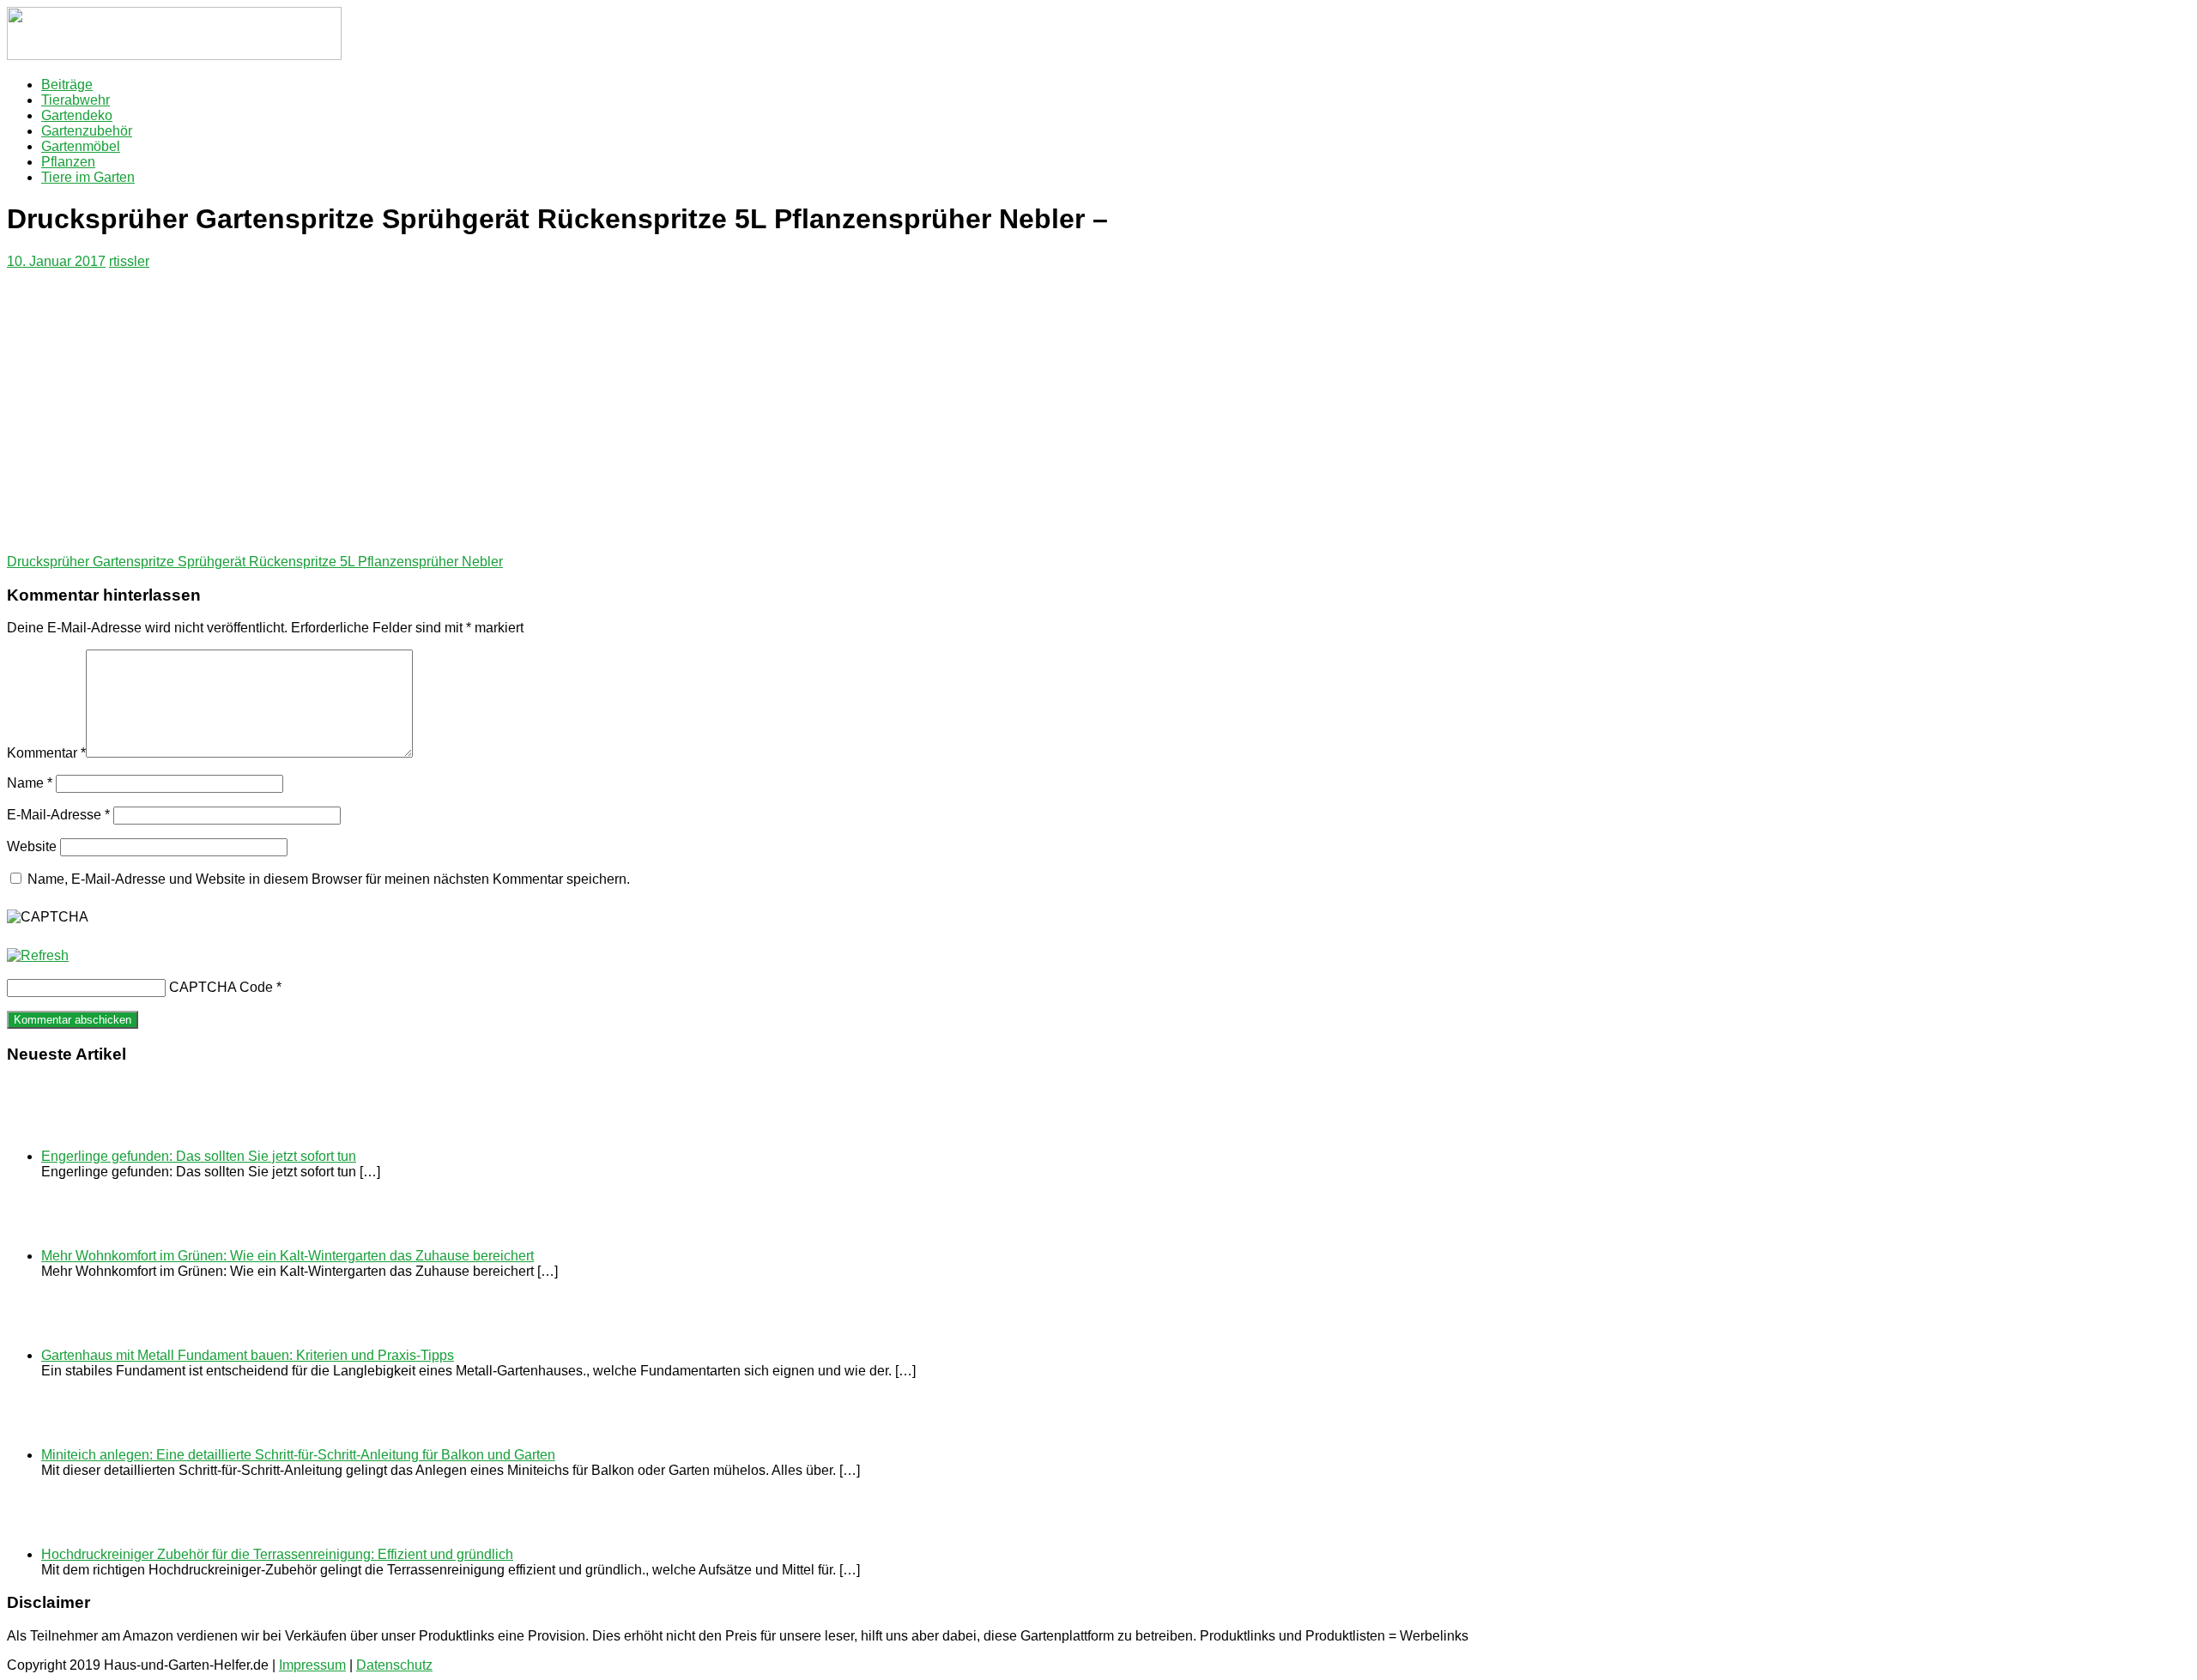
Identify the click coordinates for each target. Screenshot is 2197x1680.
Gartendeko (77, 115)
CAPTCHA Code (221, 987)
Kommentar (46, 753)
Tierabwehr (76, 100)
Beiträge (67, 85)
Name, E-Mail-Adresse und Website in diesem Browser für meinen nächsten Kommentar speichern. (329, 879)
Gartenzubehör (87, 131)
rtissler (129, 261)
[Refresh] (38, 955)
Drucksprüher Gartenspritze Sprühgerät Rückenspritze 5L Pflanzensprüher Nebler (255, 562)
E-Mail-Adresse (58, 815)
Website (32, 846)
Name (30, 783)
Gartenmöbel (81, 146)
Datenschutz (394, 1665)
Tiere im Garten (88, 177)
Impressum (312, 1665)
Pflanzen (68, 162)
